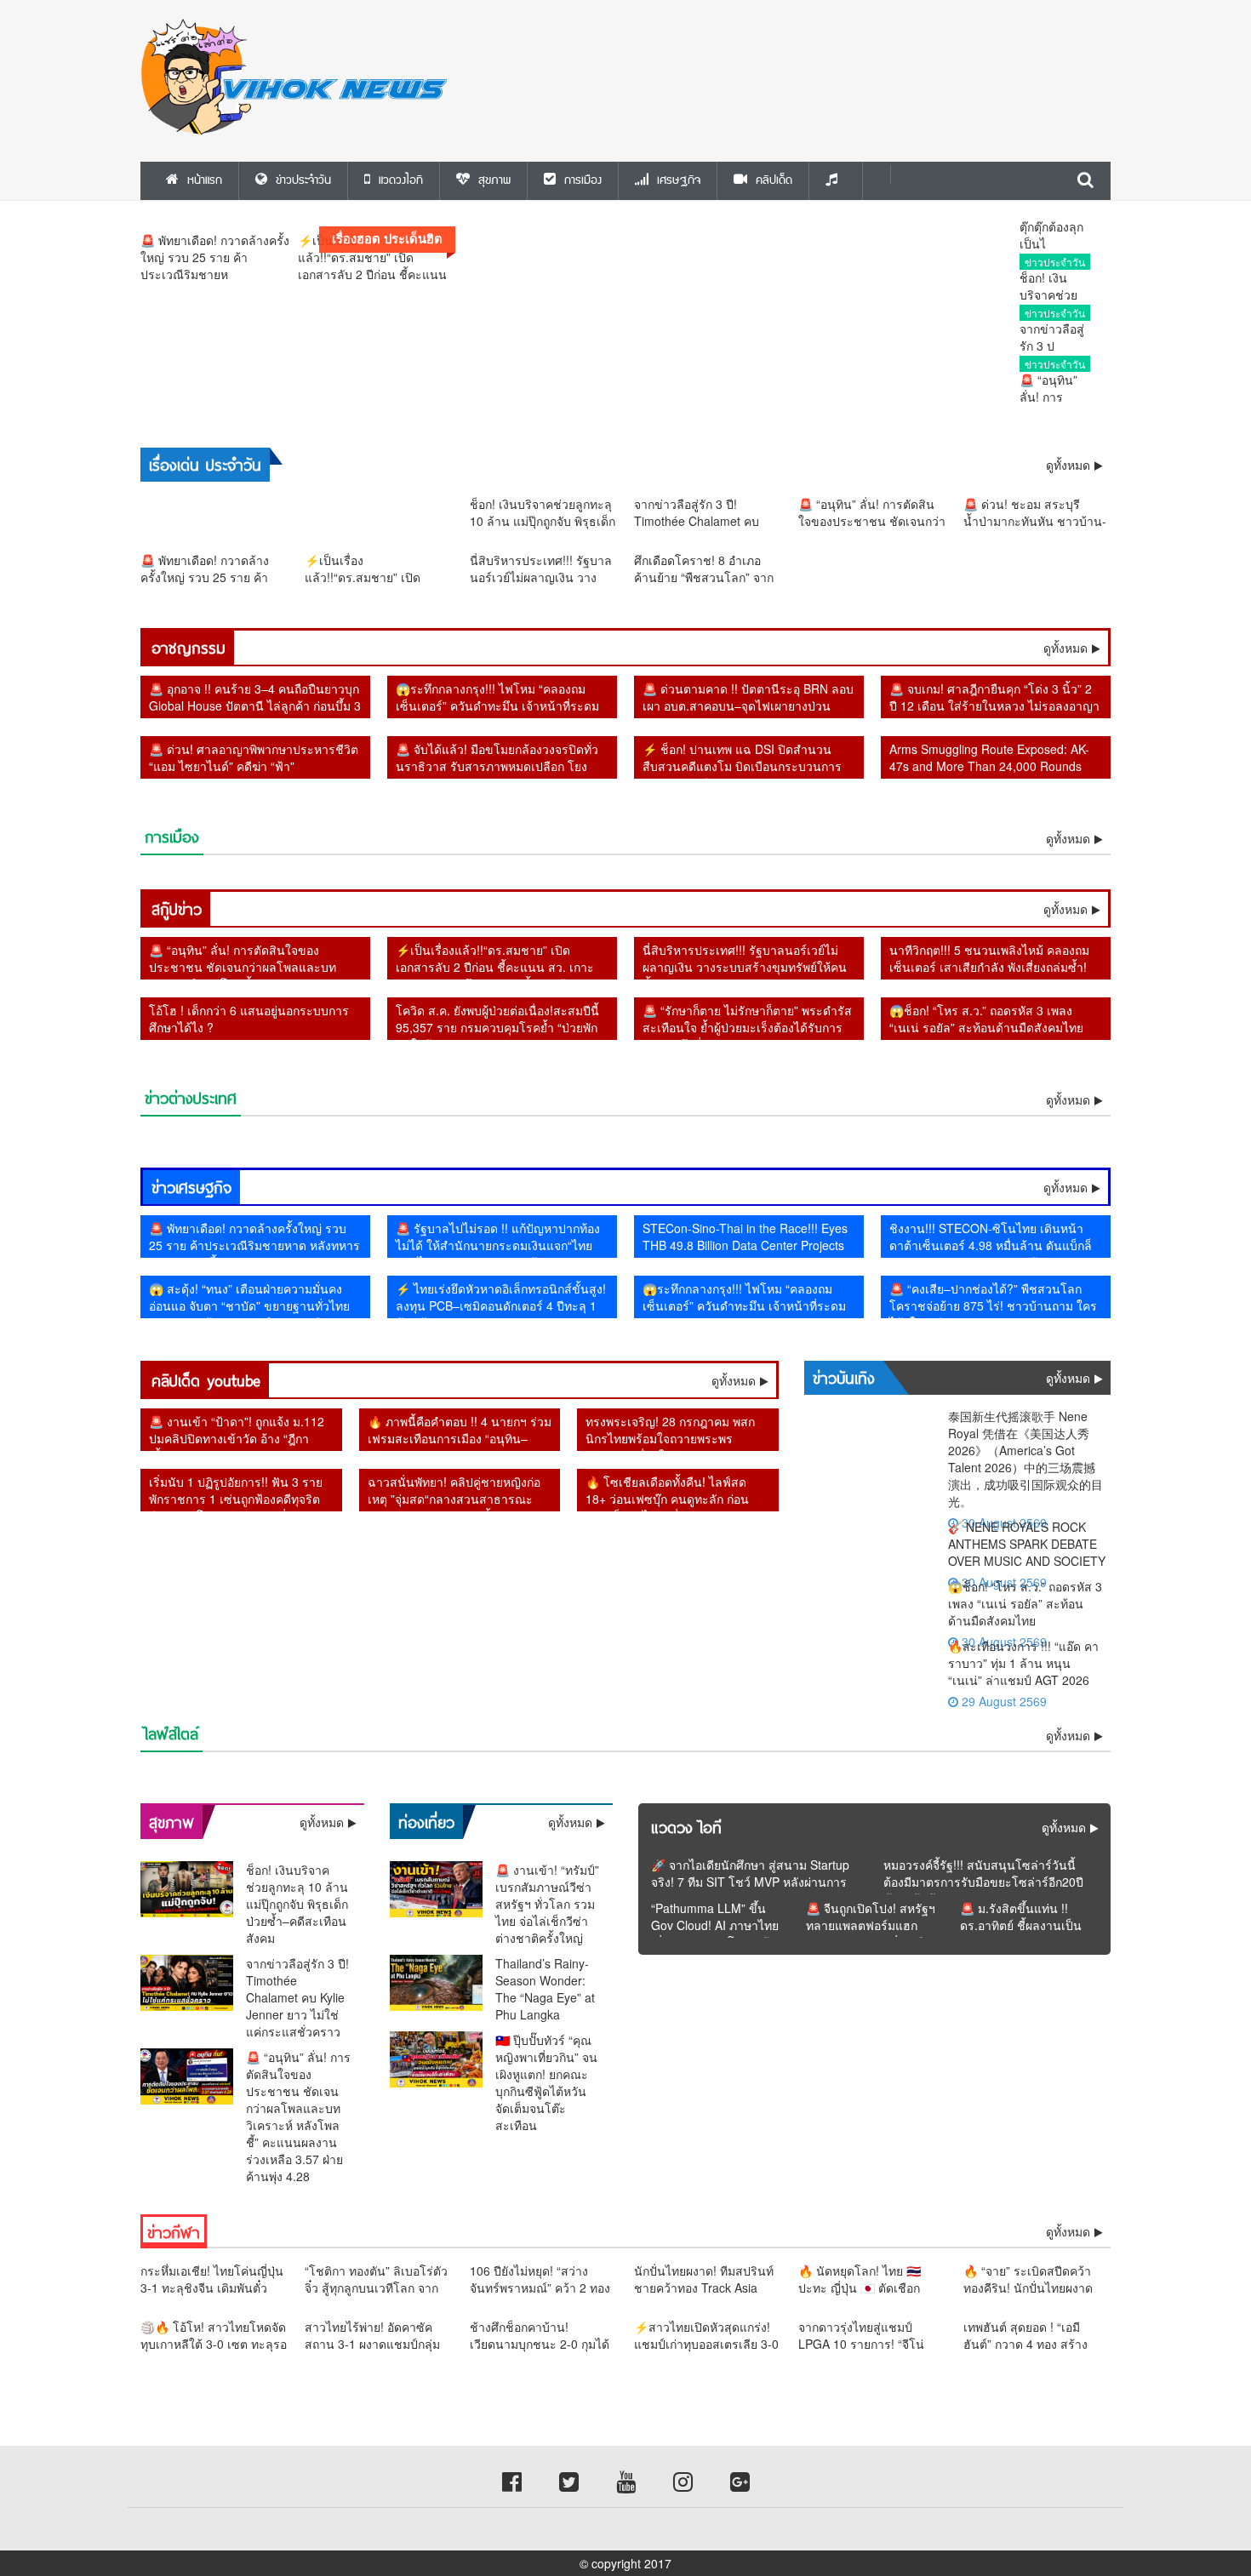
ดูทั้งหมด (1065, 648)
